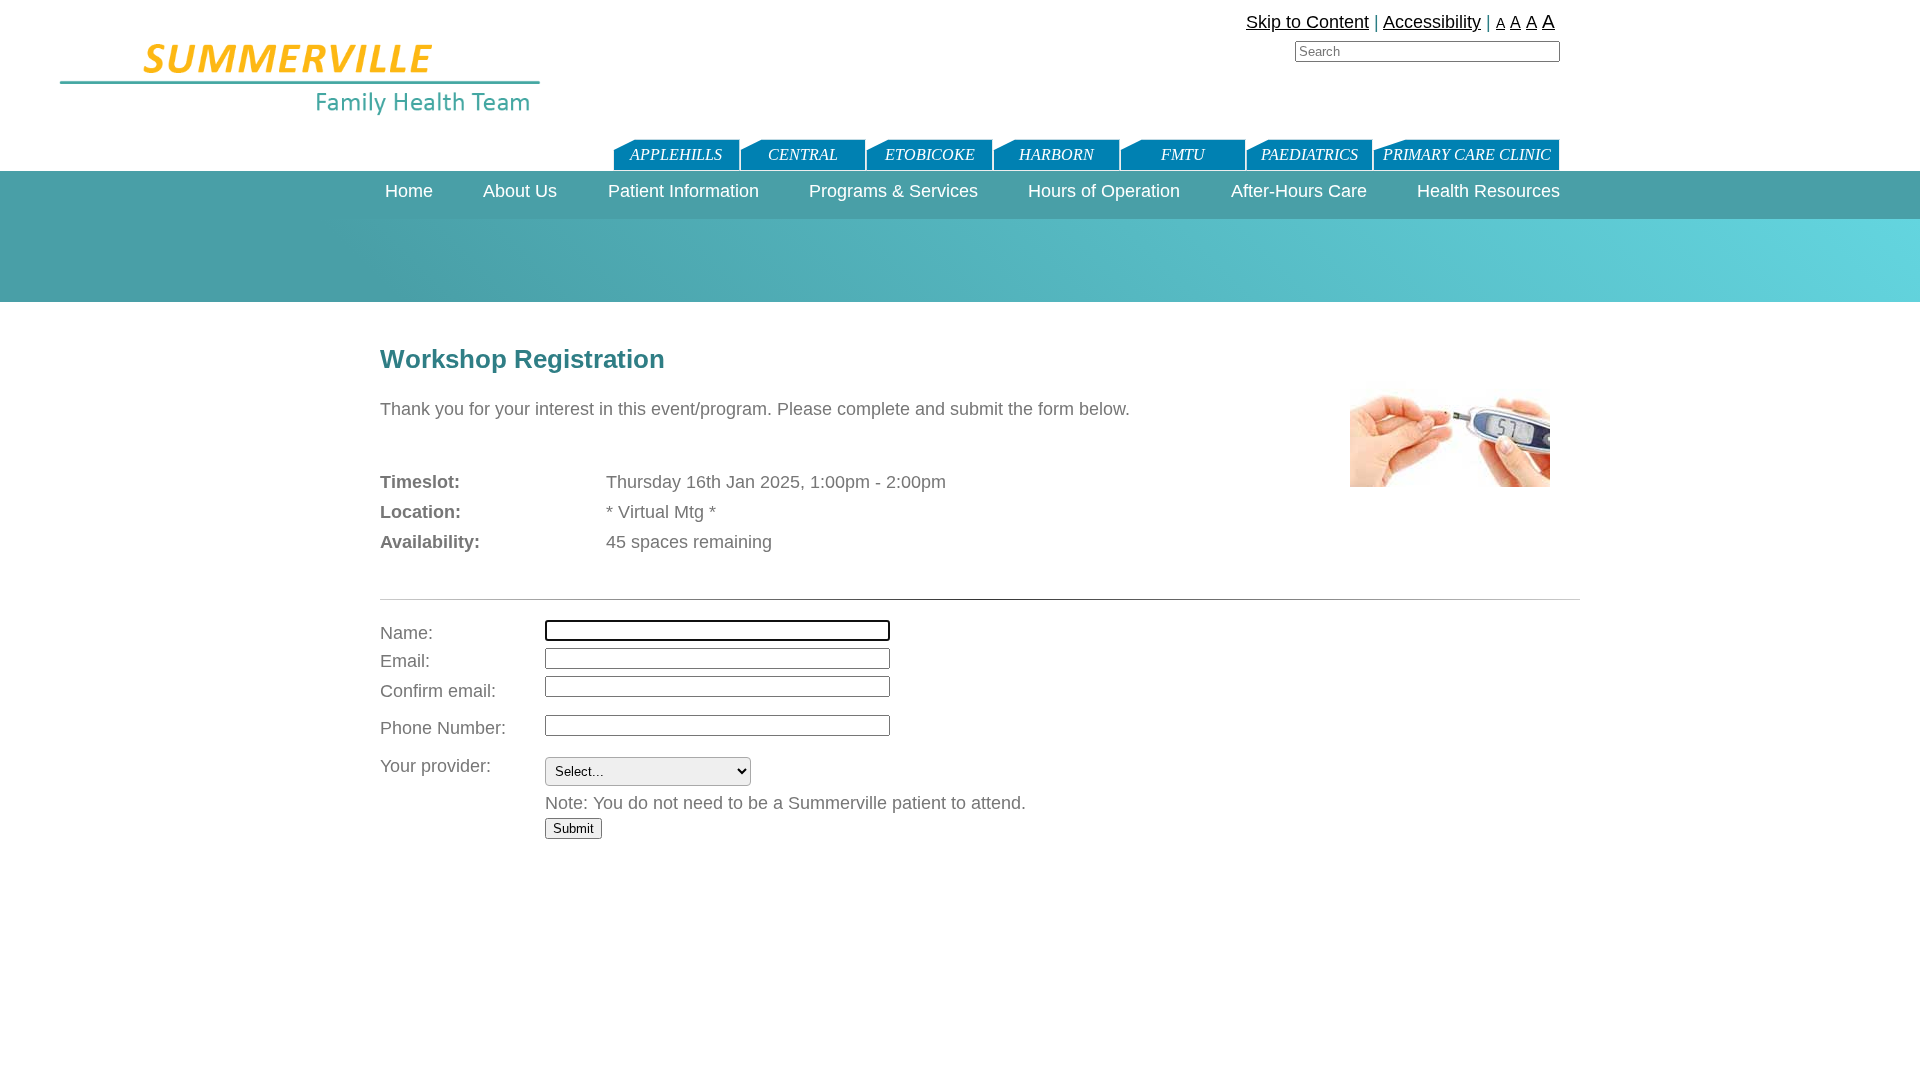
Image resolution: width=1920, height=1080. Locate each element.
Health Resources (1488, 191)
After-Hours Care (1299, 191)
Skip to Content (1307, 22)
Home (409, 191)
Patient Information (683, 191)
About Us (520, 191)
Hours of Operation (1104, 191)
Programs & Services (893, 191)
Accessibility (1432, 22)
